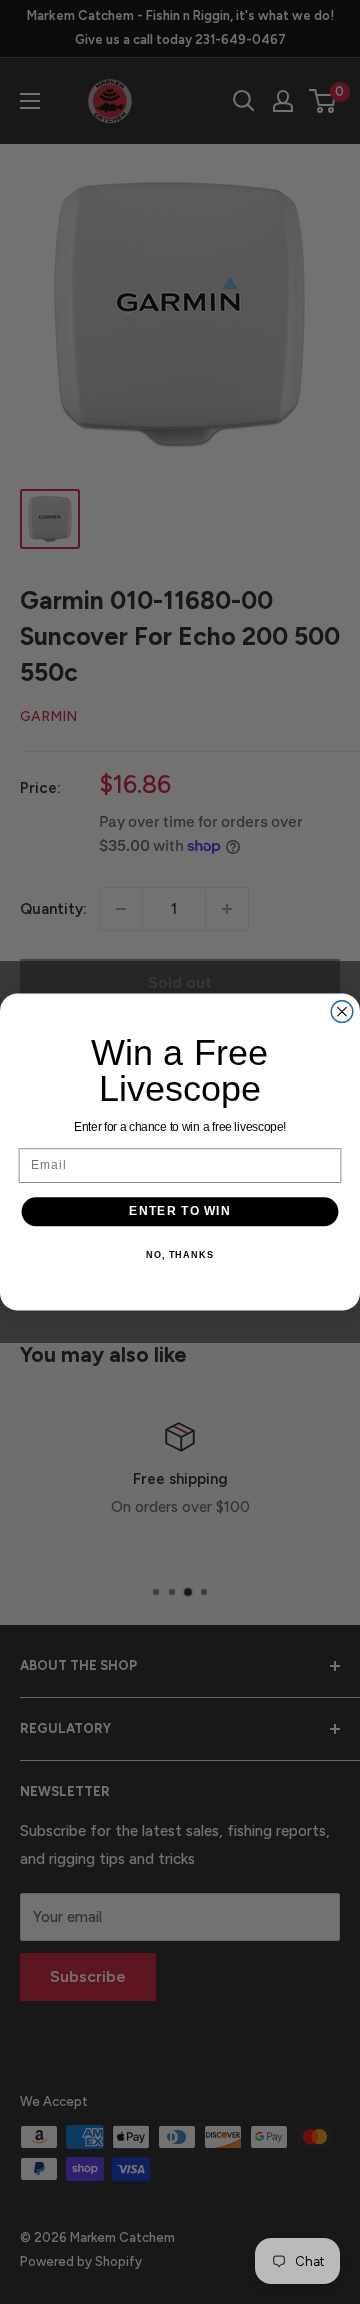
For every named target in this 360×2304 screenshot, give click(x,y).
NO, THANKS (180, 1255)
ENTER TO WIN (180, 1211)
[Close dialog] (342, 1012)
